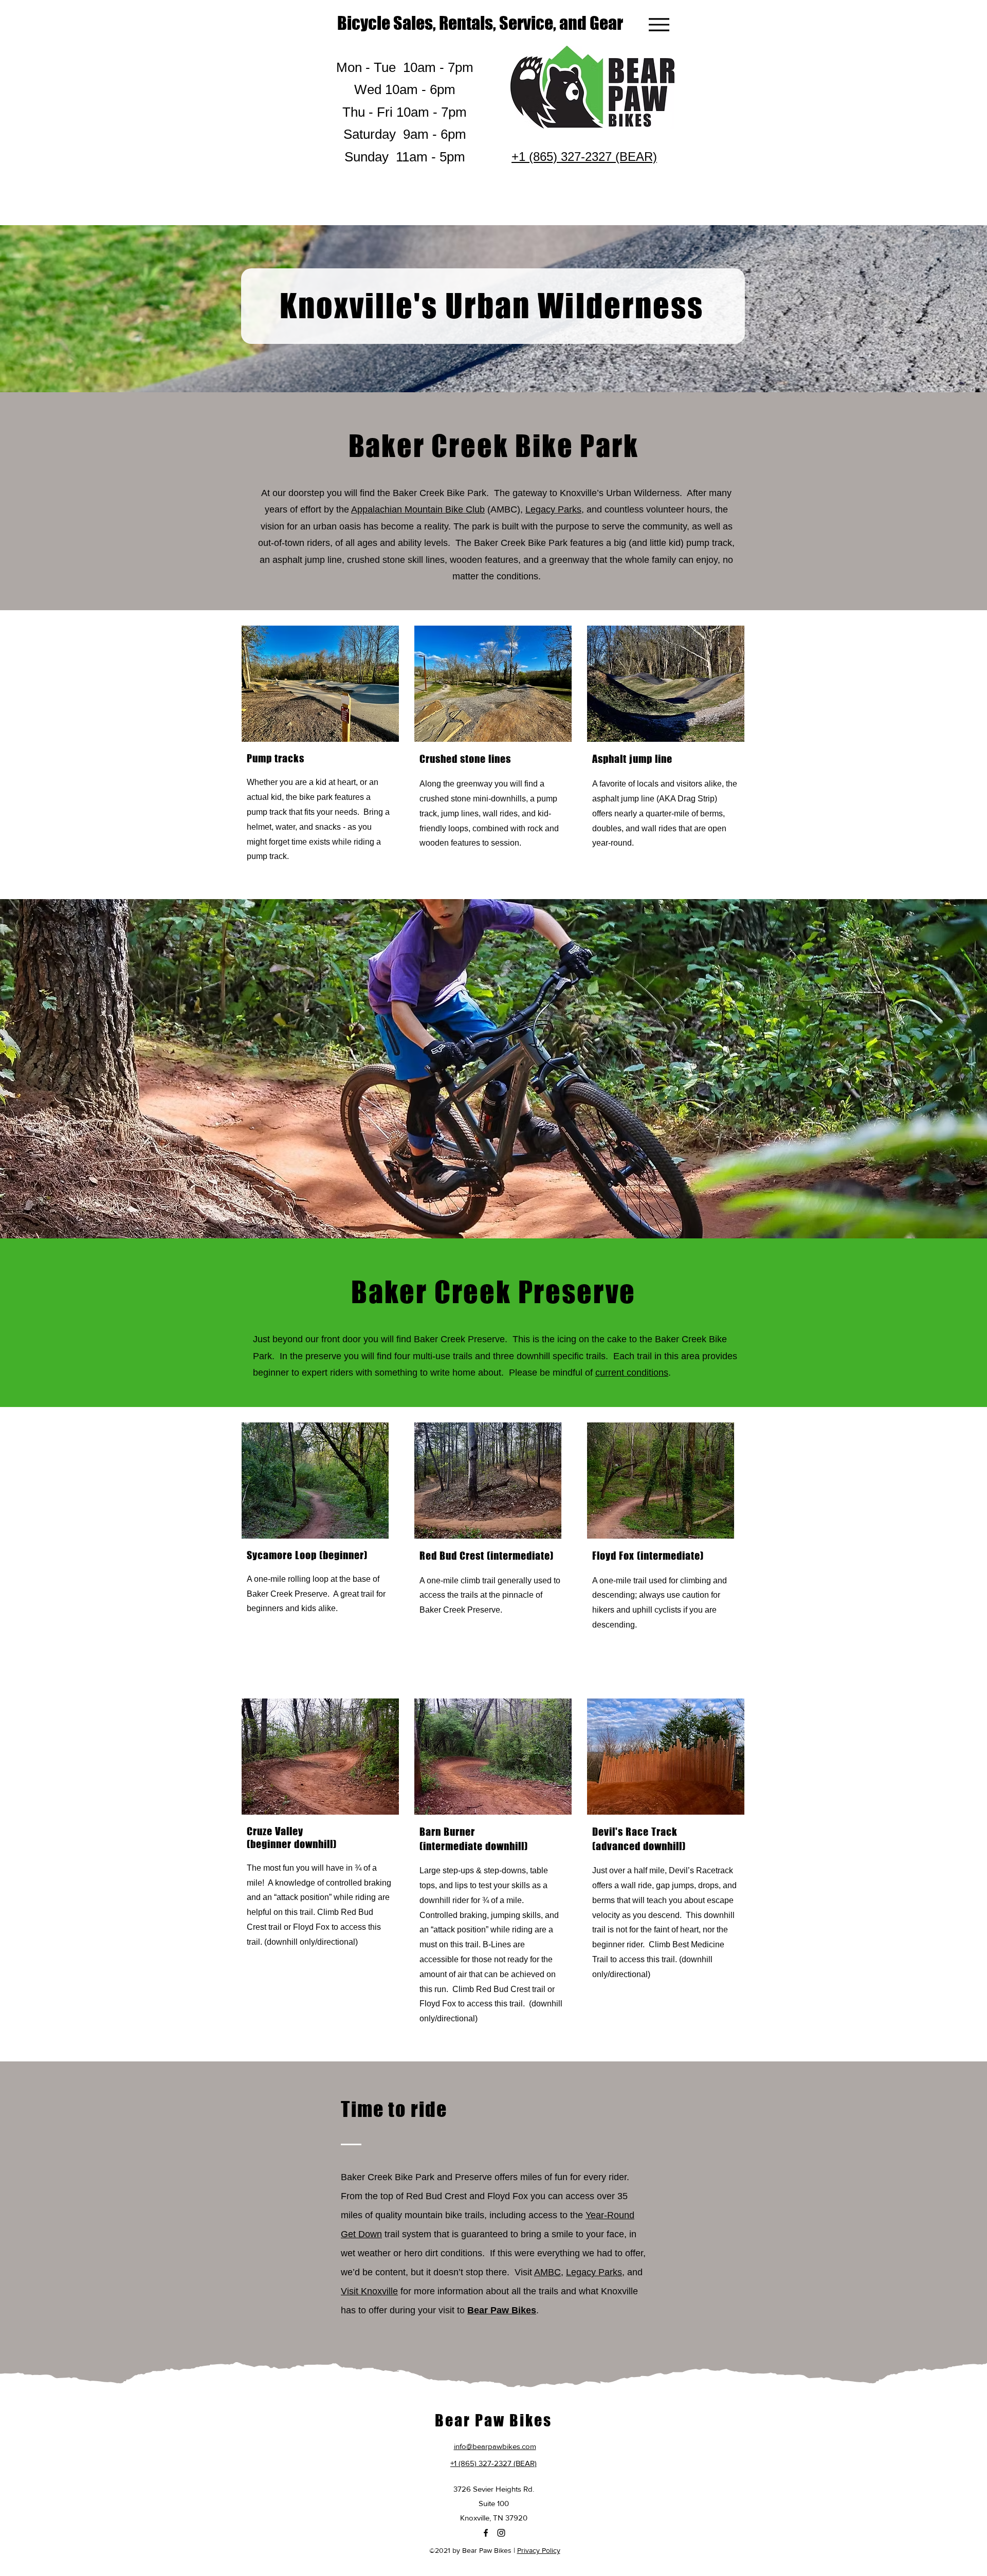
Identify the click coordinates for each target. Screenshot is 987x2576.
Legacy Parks (553, 509)
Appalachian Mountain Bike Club (418, 509)
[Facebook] (486, 2533)
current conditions (632, 1373)
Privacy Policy (539, 2550)
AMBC (547, 2272)
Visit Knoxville (369, 2291)
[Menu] (659, 24)
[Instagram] (501, 2533)
